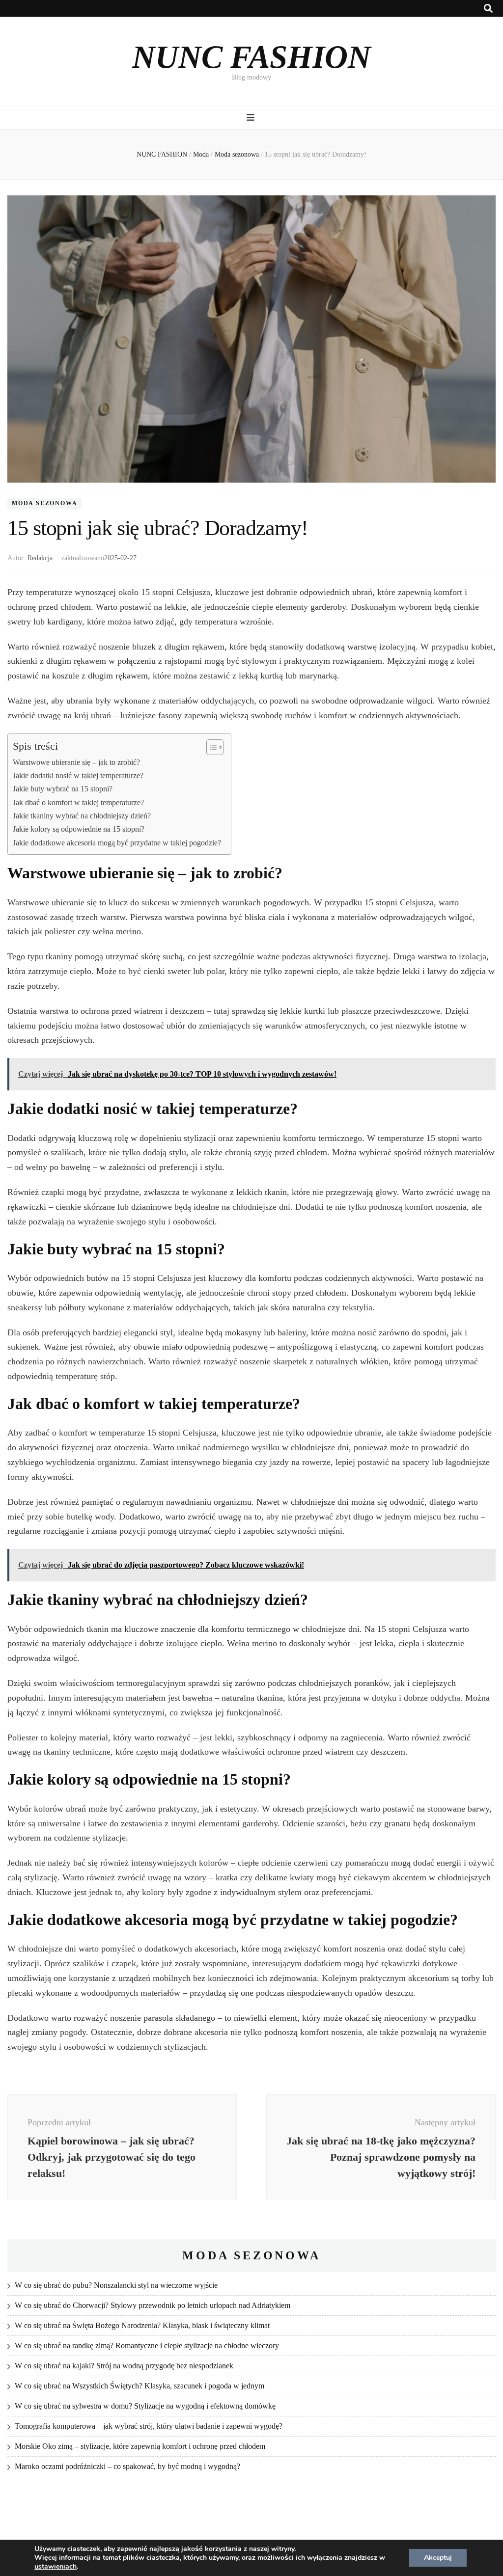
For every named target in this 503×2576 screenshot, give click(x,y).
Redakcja (40, 558)
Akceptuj (438, 2558)
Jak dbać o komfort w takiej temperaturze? (78, 803)
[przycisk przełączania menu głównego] (252, 118)
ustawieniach (56, 2567)
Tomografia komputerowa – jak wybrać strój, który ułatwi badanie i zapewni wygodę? (149, 2426)
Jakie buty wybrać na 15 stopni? (63, 789)
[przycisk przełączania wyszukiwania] (488, 9)
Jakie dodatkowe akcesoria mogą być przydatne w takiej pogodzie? (117, 843)
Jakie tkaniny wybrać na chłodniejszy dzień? (82, 816)
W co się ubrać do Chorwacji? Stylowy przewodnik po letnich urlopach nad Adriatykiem (153, 2305)
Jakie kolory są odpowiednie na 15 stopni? (79, 829)
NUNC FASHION (251, 57)
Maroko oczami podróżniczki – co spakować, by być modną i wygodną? (127, 2466)
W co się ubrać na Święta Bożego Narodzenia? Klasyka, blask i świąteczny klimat (142, 2325)
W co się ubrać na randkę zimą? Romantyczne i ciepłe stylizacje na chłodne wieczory (147, 2346)
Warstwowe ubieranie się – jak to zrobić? (76, 762)
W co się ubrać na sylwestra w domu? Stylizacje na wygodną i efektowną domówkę (145, 2406)
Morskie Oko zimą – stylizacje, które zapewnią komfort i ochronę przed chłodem (140, 2446)
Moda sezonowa (44, 504)
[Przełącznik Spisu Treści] (210, 747)
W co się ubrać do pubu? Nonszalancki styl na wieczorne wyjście (116, 2285)
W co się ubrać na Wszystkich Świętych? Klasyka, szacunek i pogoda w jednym (140, 2386)
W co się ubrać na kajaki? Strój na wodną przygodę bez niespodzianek (124, 2366)
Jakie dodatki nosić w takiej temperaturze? (78, 776)
